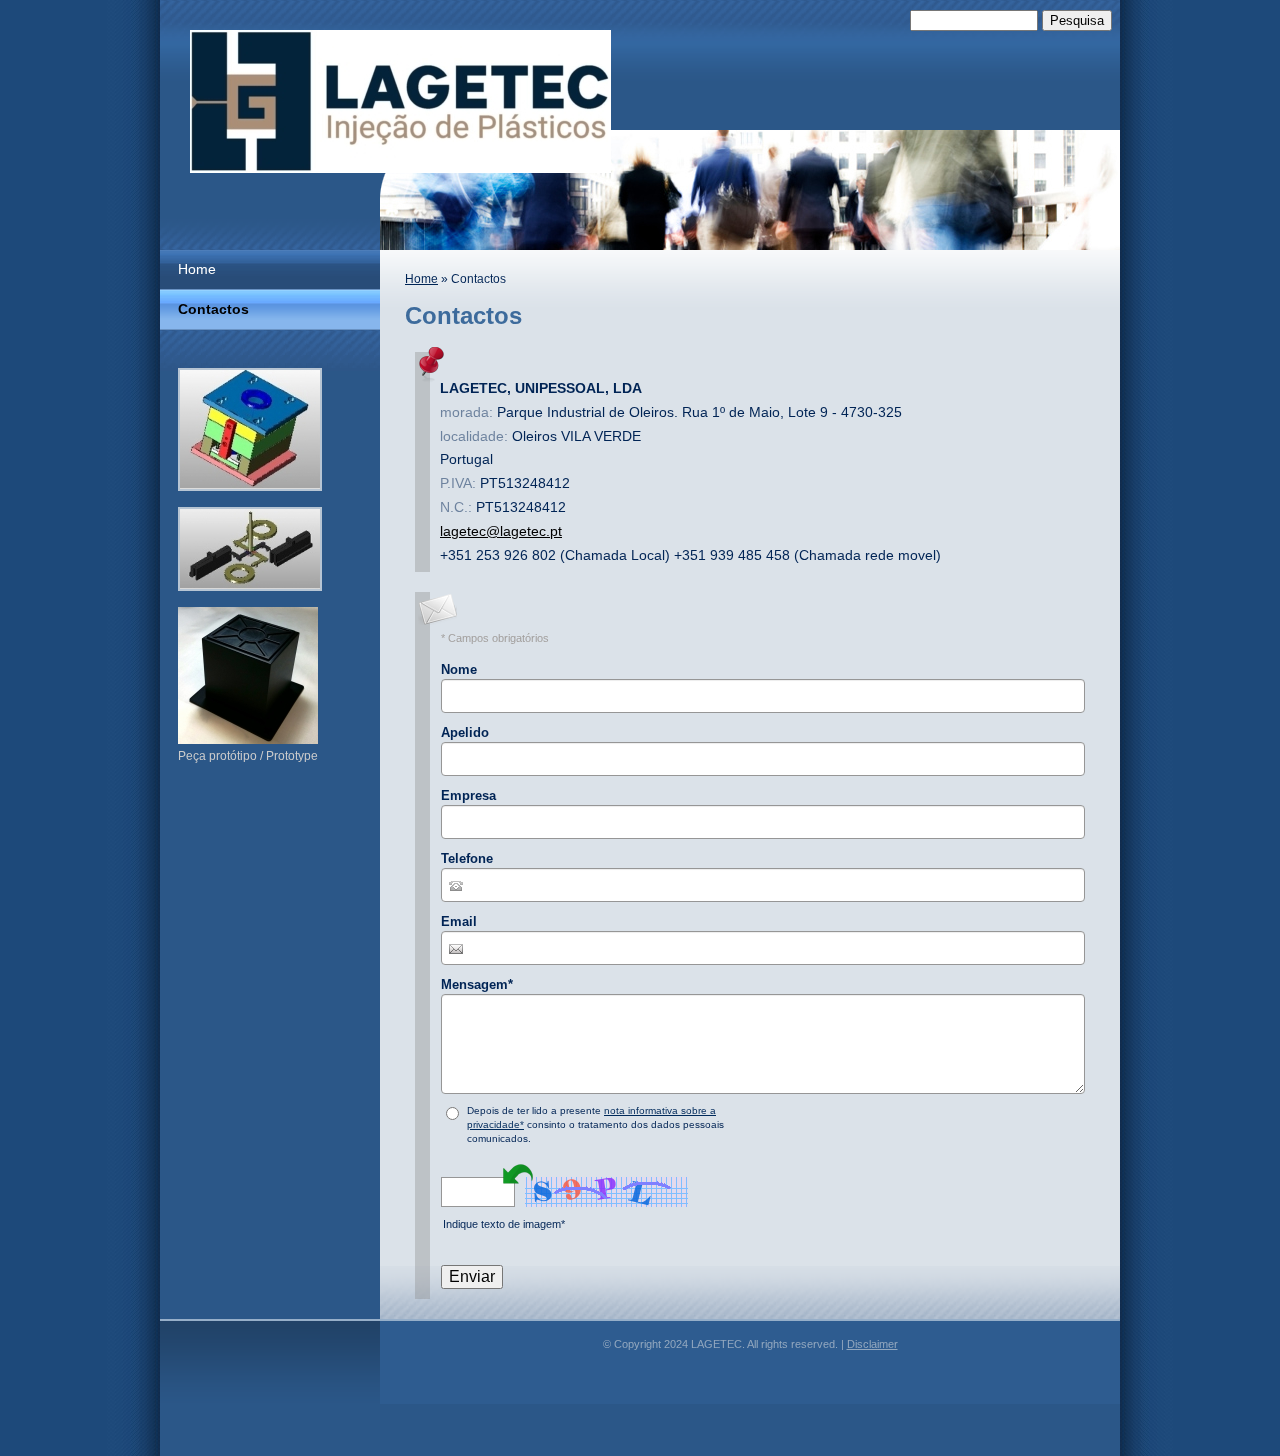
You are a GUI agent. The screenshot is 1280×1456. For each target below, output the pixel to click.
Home (421, 279)
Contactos (213, 309)
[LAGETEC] (400, 101)
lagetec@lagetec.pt (501, 531)
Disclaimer (872, 1344)
